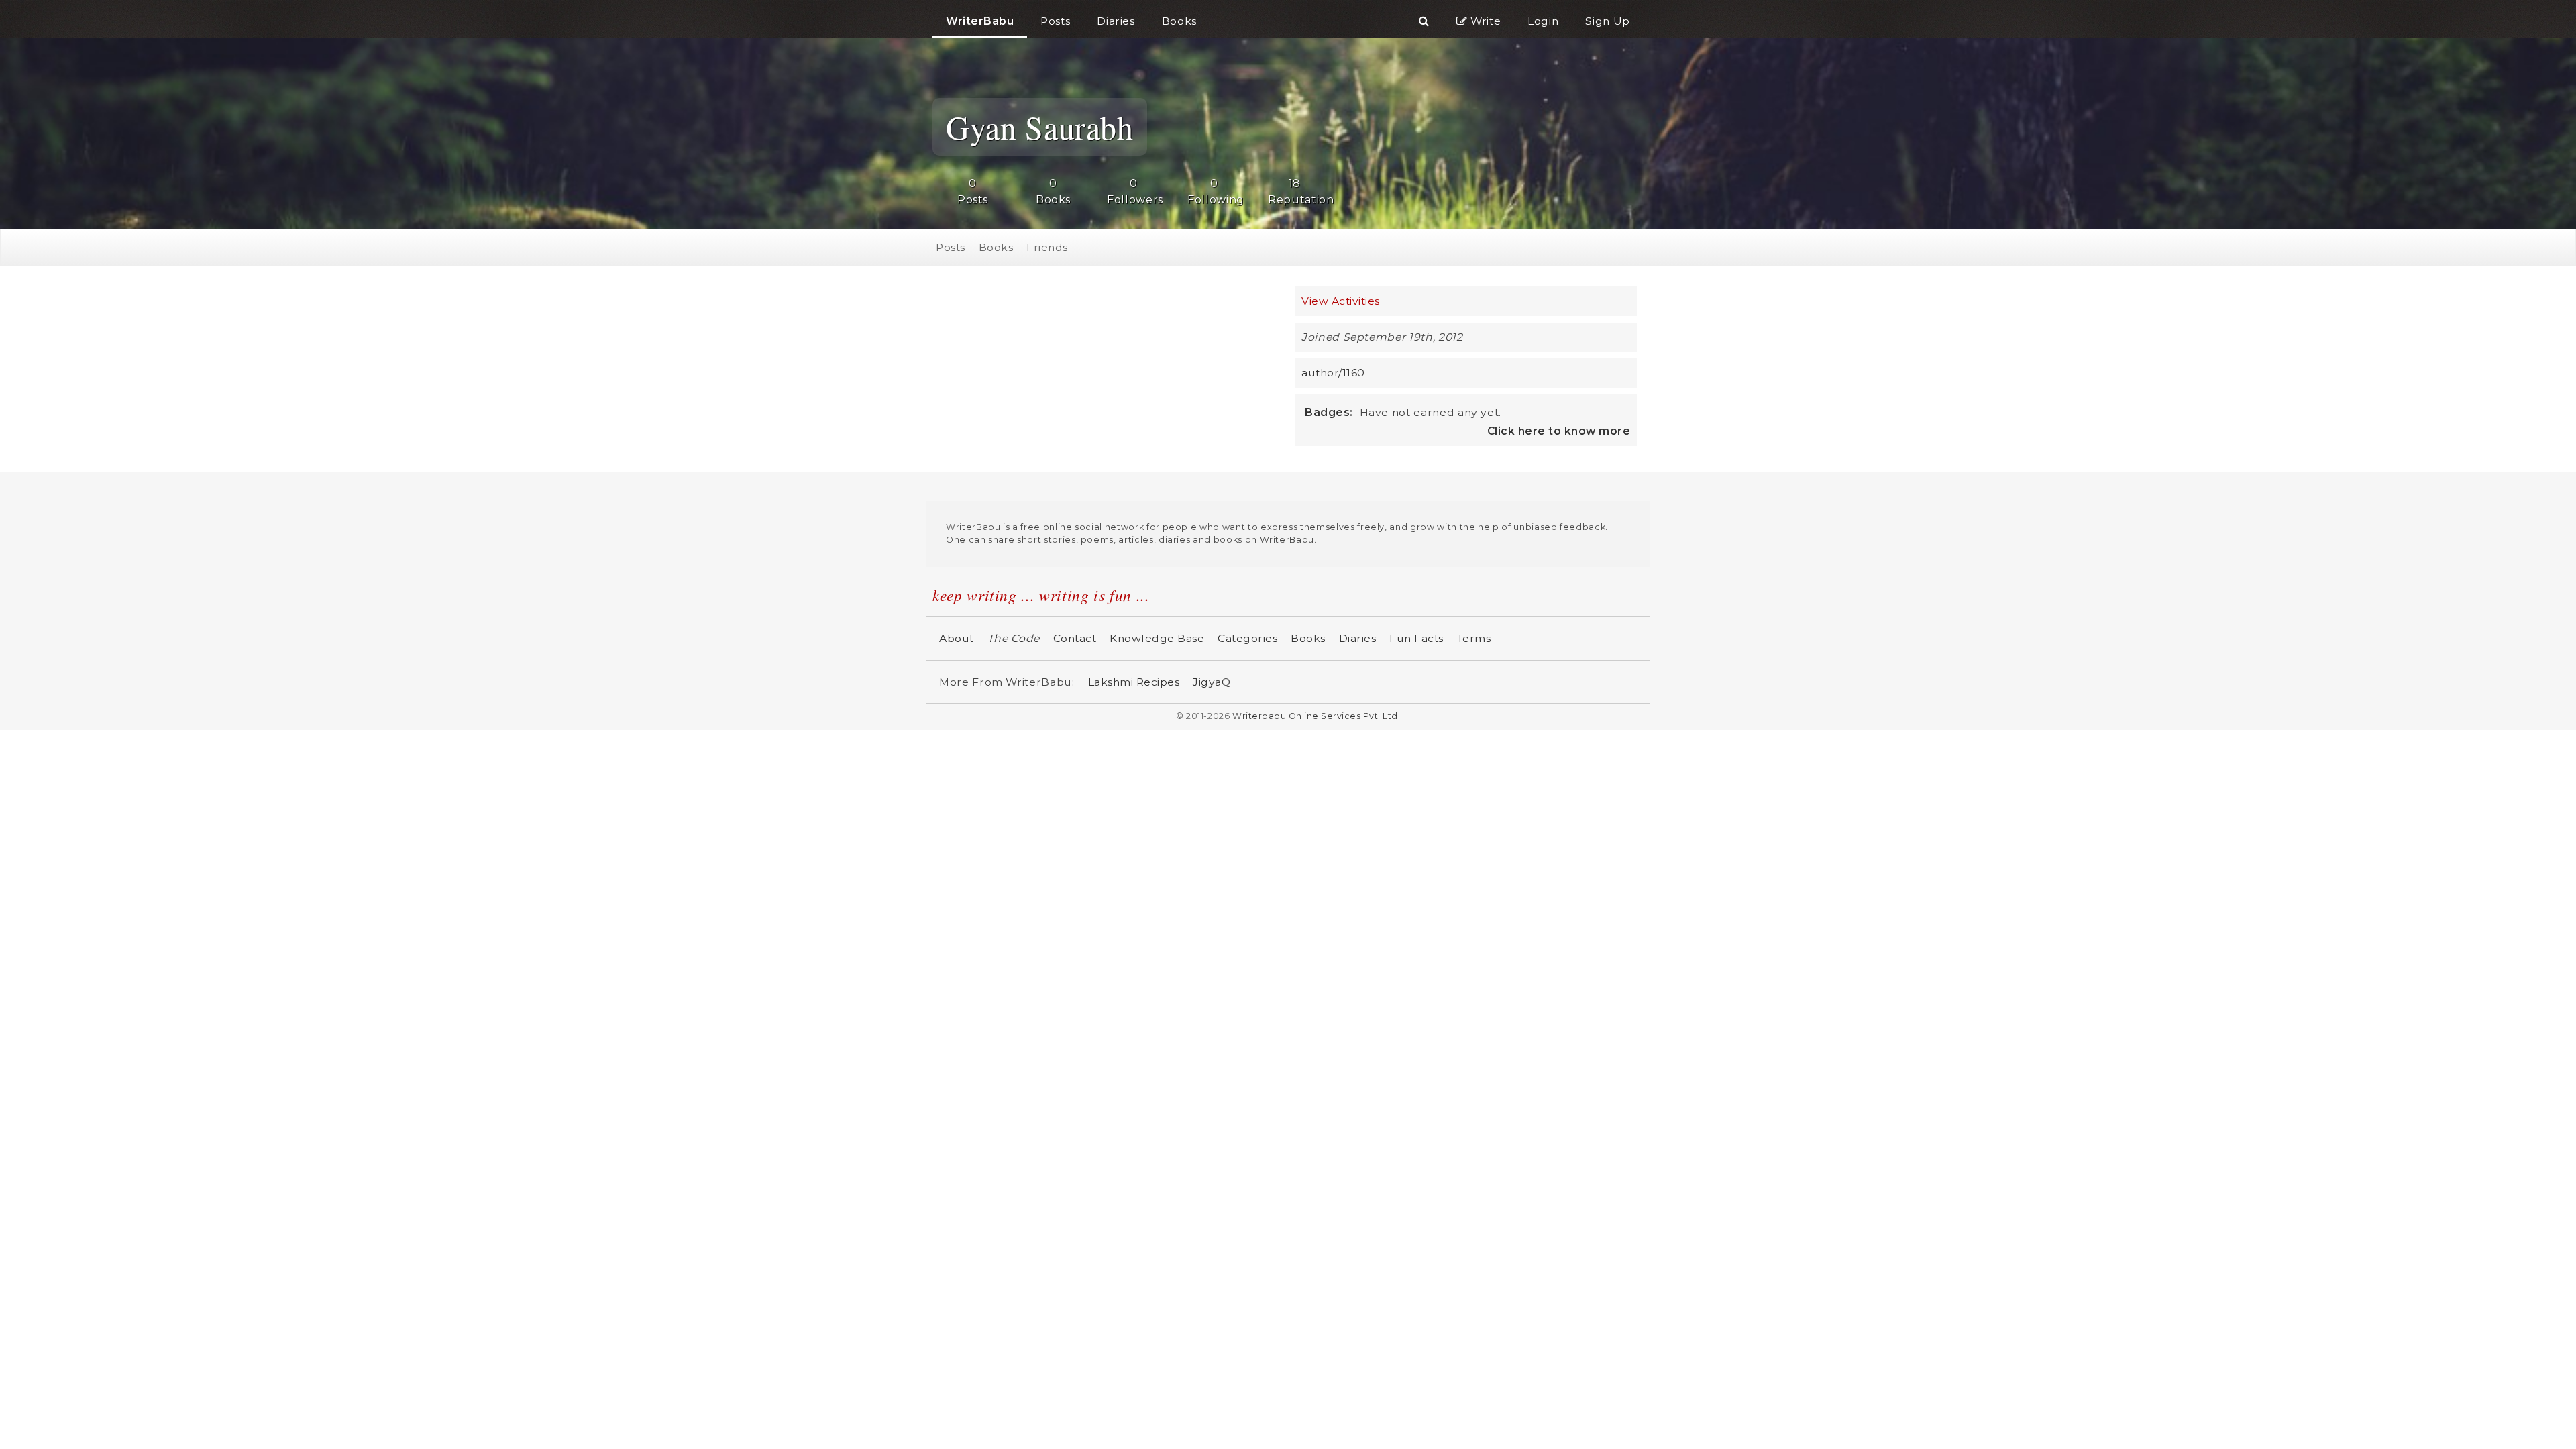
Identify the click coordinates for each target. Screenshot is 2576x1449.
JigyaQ (1212, 680)
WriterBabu (980, 21)
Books (996, 246)
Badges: (1329, 410)
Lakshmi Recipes (1134, 680)
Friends (1047, 246)
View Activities (1341, 299)
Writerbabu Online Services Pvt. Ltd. (1316, 714)
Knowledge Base (1157, 636)
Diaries (1358, 636)
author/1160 (1333, 371)
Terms (1474, 636)
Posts (951, 246)
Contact (1075, 636)
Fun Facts (1416, 636)
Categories (1247, 636)
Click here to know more (1559, 429)
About (957, 636)
